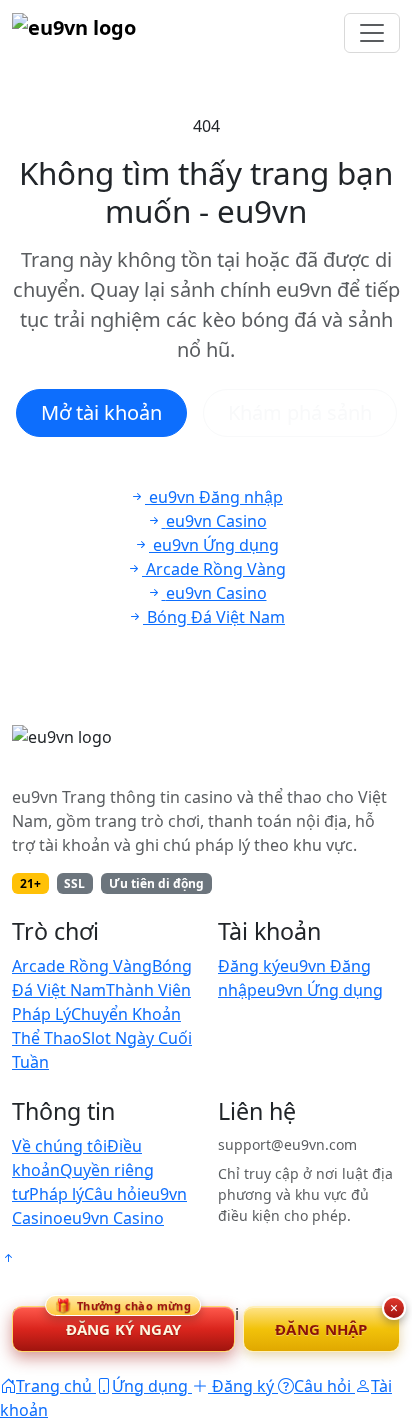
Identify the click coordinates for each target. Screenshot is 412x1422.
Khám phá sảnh (300, 412)
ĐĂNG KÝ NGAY (123, 1322)
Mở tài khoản (101, 412)
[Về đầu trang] (8, 1258)
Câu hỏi (112, 1194)
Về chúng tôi (59, 1146)
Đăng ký (249, 966)
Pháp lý (56, 1194)
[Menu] (372, 33)
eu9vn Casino (113, 1218)
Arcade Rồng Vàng (82, 966)
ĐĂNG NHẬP (321, 1329)
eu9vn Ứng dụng (320, 990)
